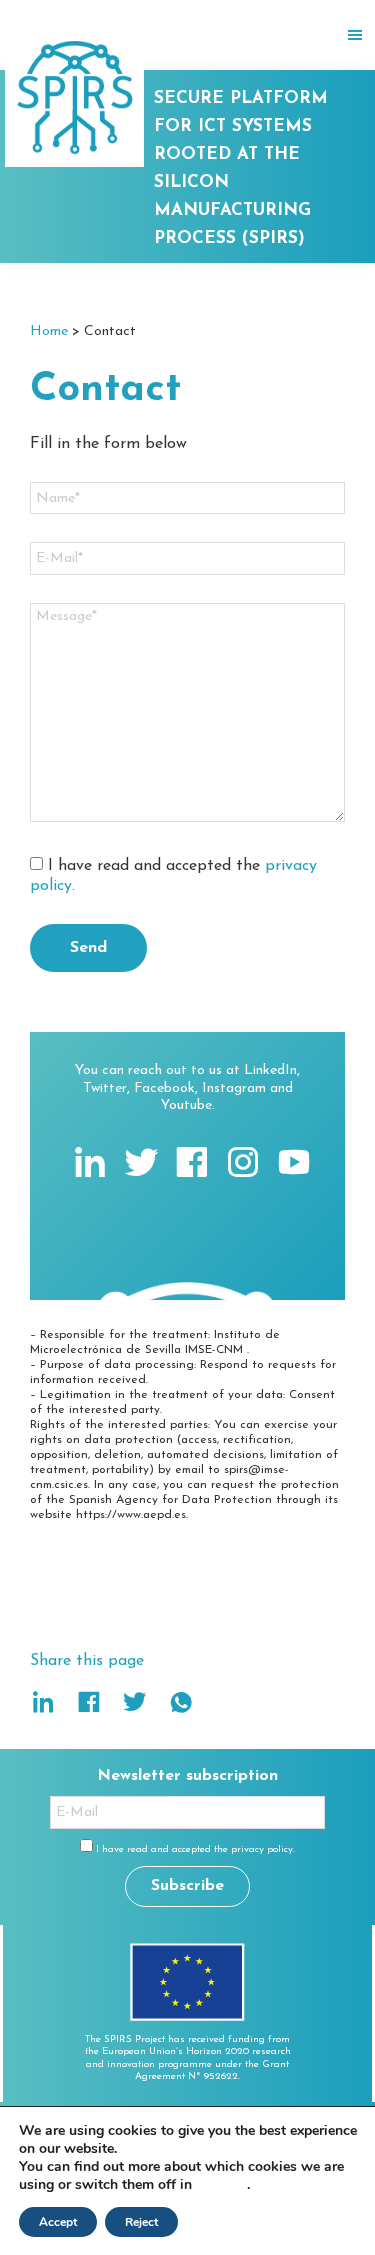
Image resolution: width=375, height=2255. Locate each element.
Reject (141, 2222)
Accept (58, 2222)
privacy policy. (263, 1849)
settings (221, 2185)
